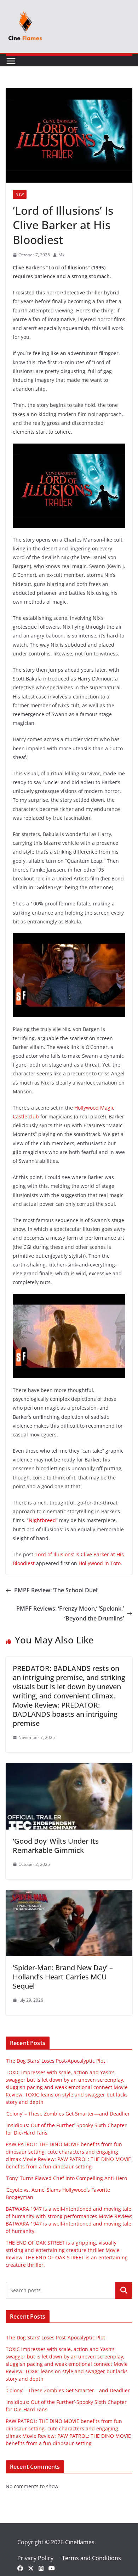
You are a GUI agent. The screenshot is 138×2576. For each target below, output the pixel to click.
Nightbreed (42, 1520)
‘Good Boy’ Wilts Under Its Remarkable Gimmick (56, 1846)
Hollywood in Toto (100, 1563)
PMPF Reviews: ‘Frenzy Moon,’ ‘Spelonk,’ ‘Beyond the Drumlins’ (70, 1614)
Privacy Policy (35, 2558)
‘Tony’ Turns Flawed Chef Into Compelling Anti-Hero (66, 2178)
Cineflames (80, 2542)
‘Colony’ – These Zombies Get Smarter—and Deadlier (68, 2114)
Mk (61, 255)
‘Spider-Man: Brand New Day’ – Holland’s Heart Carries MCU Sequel (63, 1977)
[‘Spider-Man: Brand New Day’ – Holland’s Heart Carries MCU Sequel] (69, 1895)
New (20, 194)
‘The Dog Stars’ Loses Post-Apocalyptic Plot (55, 2061)
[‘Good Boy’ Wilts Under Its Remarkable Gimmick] (69, 1768)
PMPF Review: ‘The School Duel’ (56, 1590)
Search (124, 2290)
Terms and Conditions (91, 2558)
